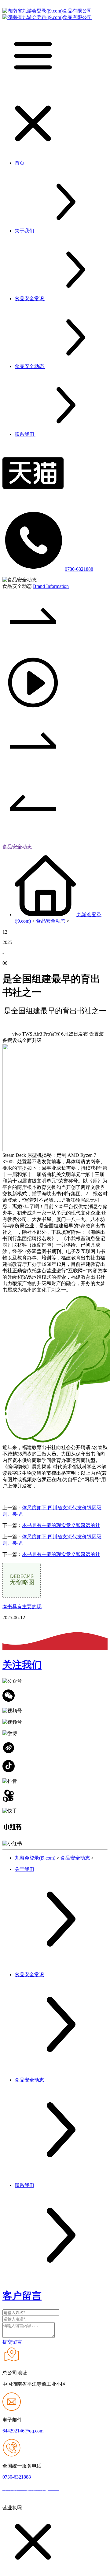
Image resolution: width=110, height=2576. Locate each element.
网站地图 (72, 2489)
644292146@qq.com (23, 2431)
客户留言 (22, 2296)
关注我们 (22, 1665)
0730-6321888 (79, 569)
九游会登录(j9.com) (35, 1858)
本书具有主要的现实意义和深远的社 (61, 1525)
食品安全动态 (17, 847)
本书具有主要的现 (22, 1607)
